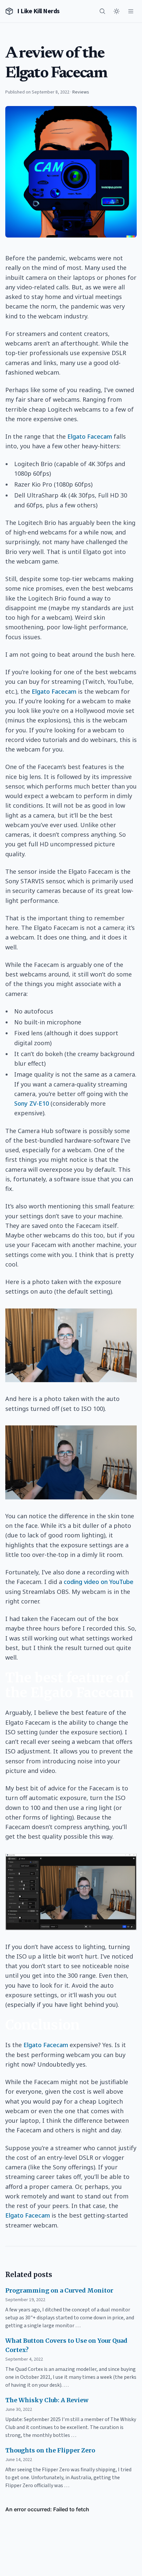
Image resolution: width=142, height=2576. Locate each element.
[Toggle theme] (117, 11)
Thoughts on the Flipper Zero (50, 2450)
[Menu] (131, 11)
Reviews (81, 92)
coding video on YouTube (99, 1582)
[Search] (102, 11)
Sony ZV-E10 (32, 1103)
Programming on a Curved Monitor (59, 2290)
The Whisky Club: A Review (47, 2400)
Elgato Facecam (90, 436)
